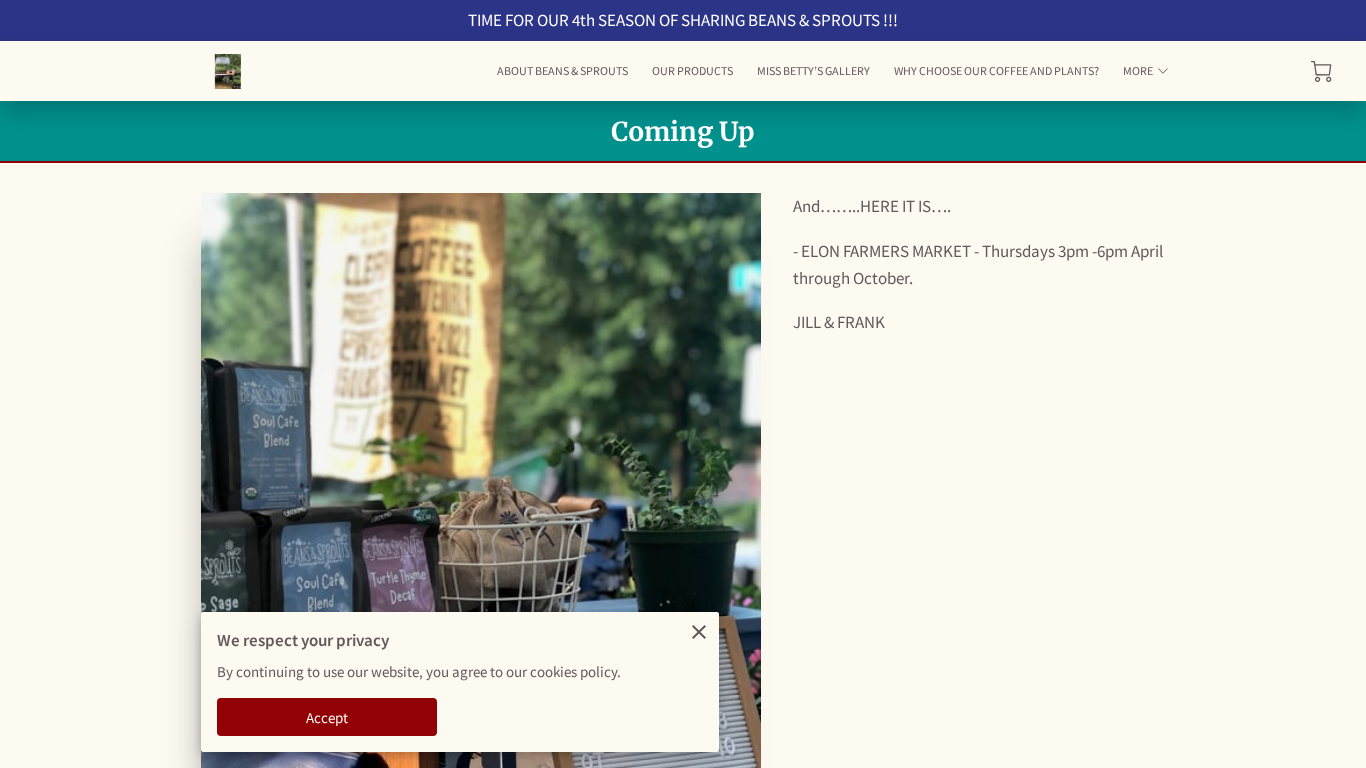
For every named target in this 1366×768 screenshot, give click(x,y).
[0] (1321, 71)
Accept (327, 717)
